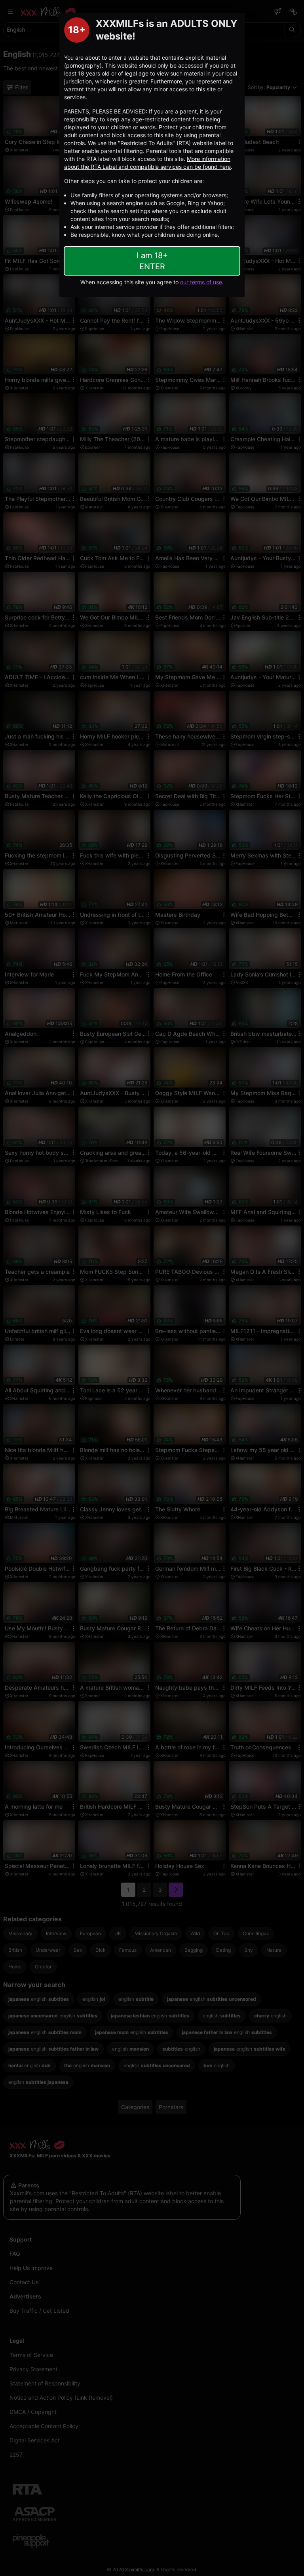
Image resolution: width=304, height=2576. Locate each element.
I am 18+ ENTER (152, 261)
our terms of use (201, 282)
